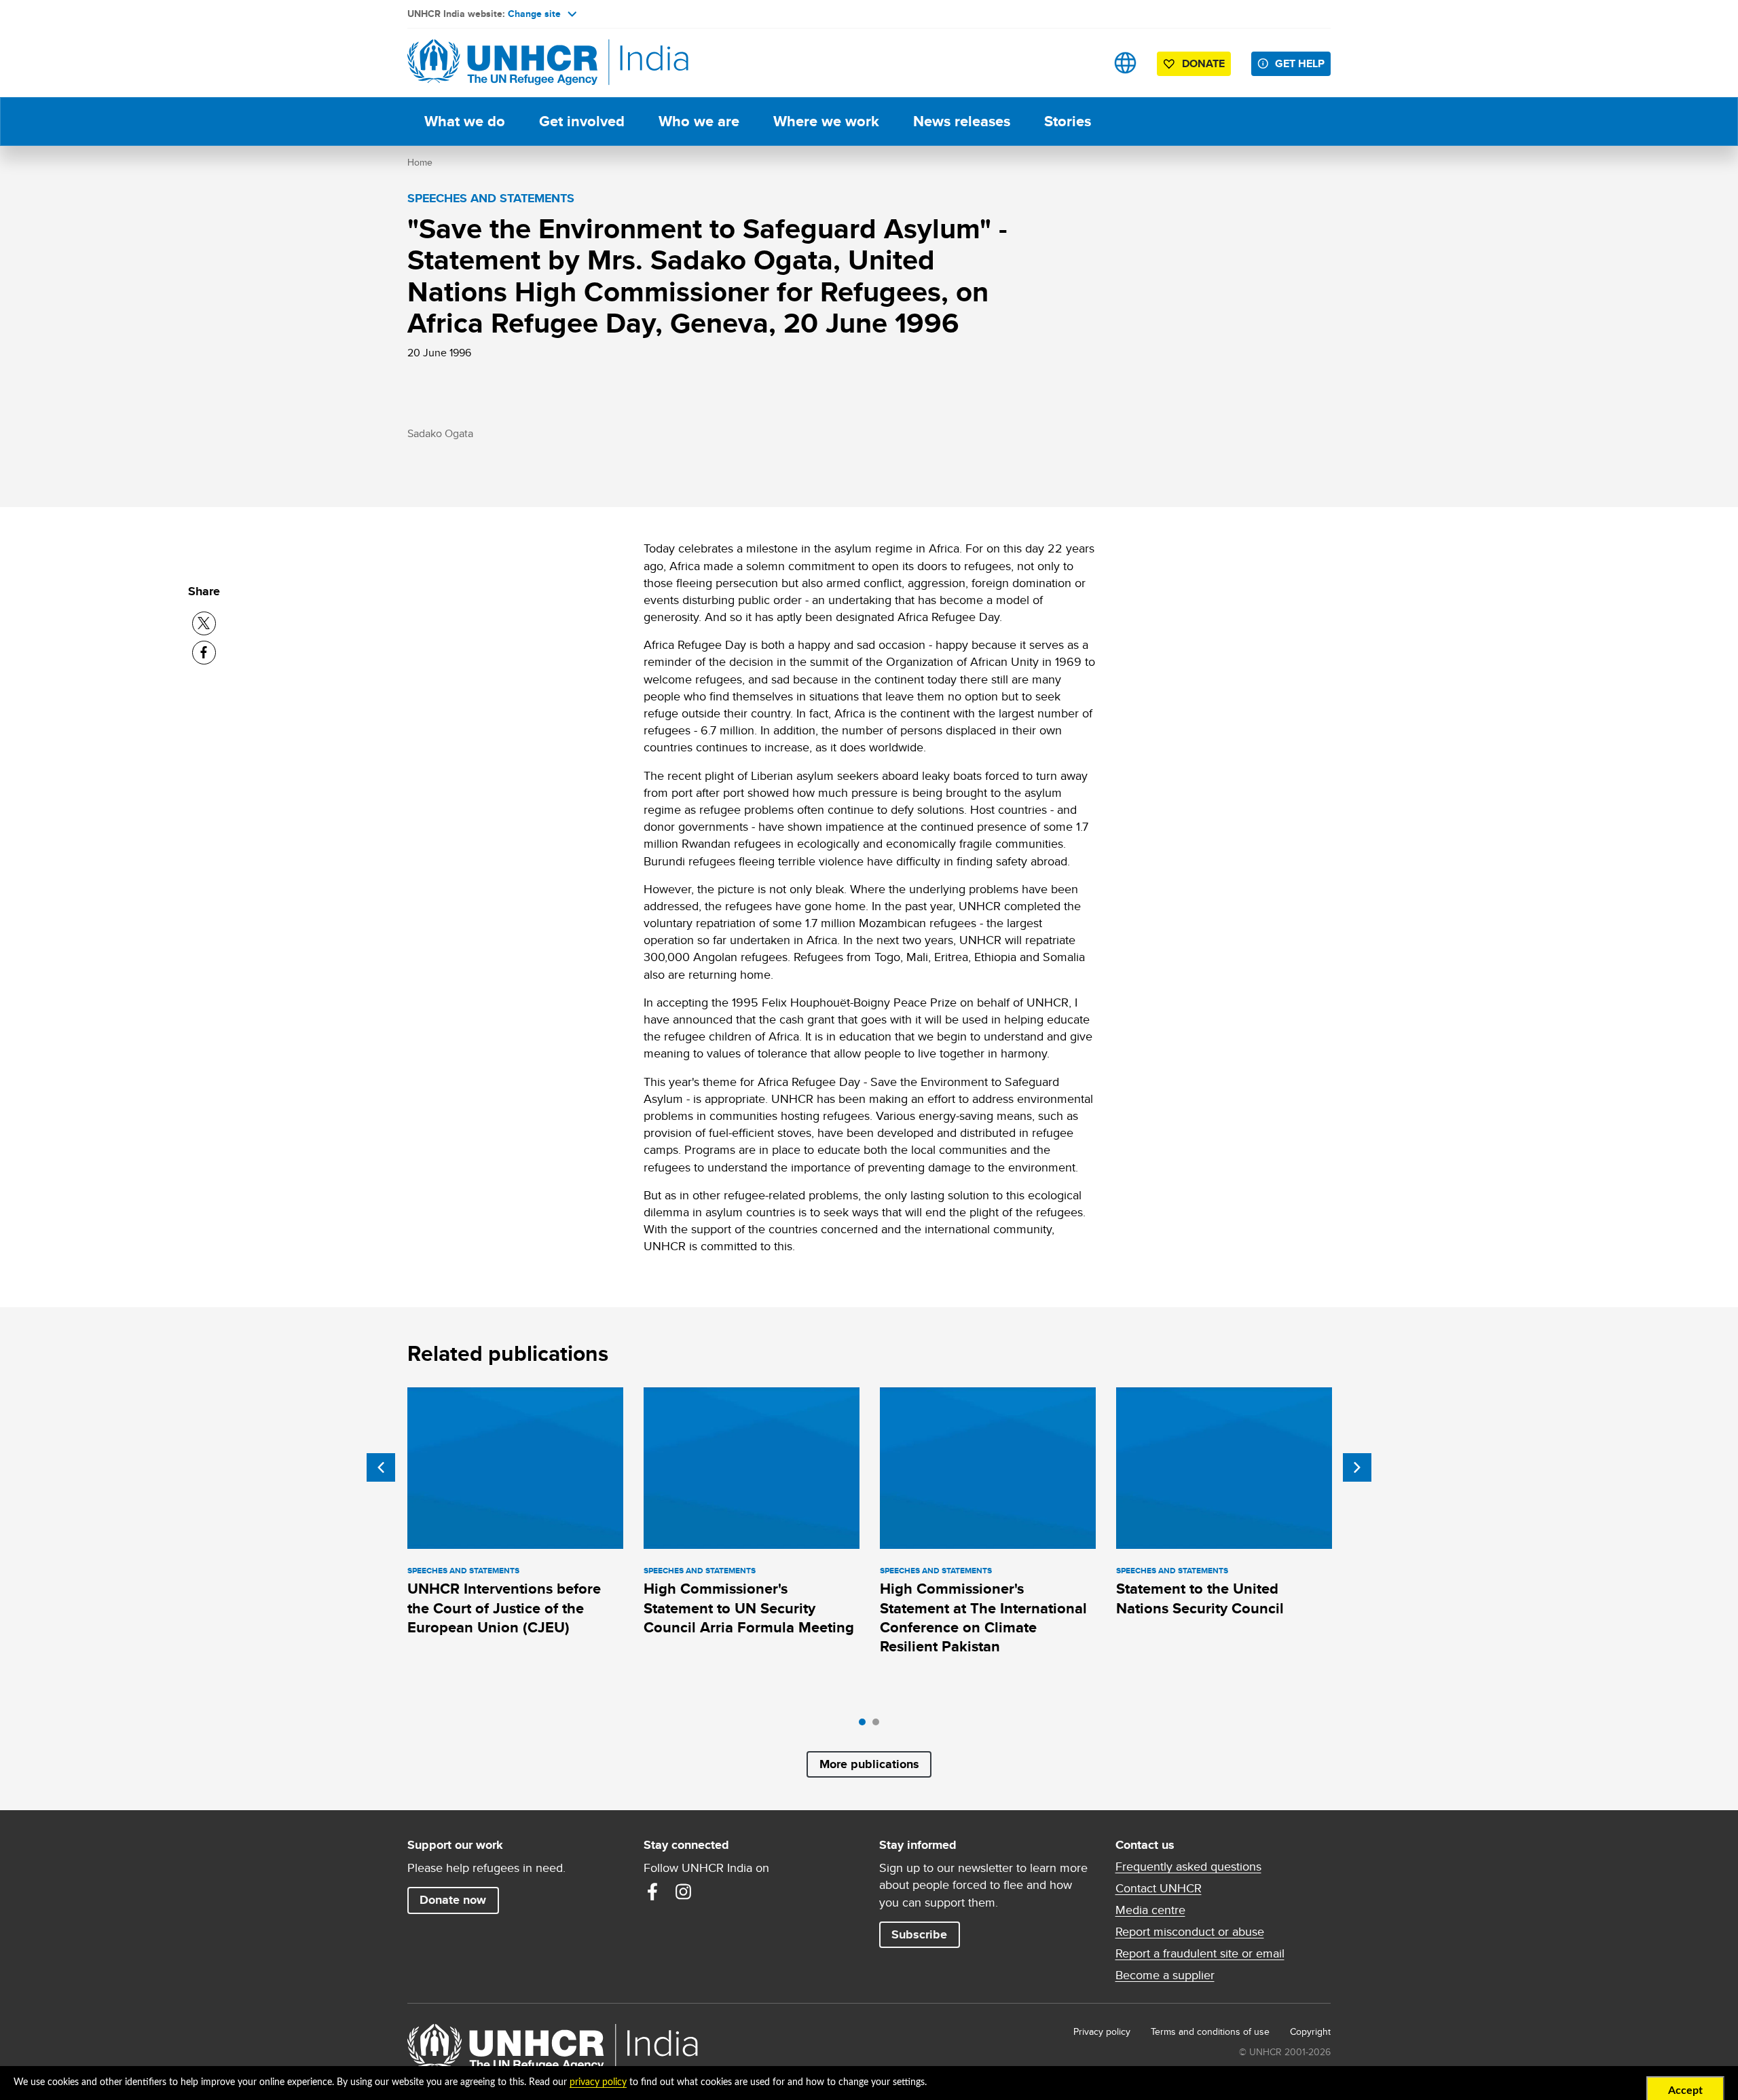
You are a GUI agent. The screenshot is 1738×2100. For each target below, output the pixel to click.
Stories (1068, 121)
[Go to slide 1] (866, 1725)
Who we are (699, 121)
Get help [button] (1300, 63)
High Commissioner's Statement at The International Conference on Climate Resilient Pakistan (983, 1617)
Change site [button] (534, 14)
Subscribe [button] (919, 1934)
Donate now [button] (453, 1900)
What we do (465, 121)
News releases (962, 121)
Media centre (1150, 1910)
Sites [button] (1125, 63)
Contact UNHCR (1159, 1888)
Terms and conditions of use (1210, 2031)
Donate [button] (1203, 63)
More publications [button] (869, 1764)
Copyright (1310, 2031)
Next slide (1357, 1467)
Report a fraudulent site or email (1200, 1953)
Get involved (582, 121)
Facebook (652, 1892)
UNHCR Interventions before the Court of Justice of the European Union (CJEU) (504, 1608)
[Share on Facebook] (204, 653)
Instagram (684, 1892)
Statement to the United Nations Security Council (1200, 1598)
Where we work (826, 121)
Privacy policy (1102, 2031)
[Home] (502, 63)
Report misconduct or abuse (1190, 1932)
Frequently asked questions (1188, 1867)
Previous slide (381, 1467)
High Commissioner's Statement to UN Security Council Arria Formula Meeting (749, 1608)
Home (420, 162)
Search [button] (1083, 63)
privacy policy (598, 2082)
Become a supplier (1165, 1975)
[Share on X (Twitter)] (204, 623)
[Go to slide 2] (879, 1725)
